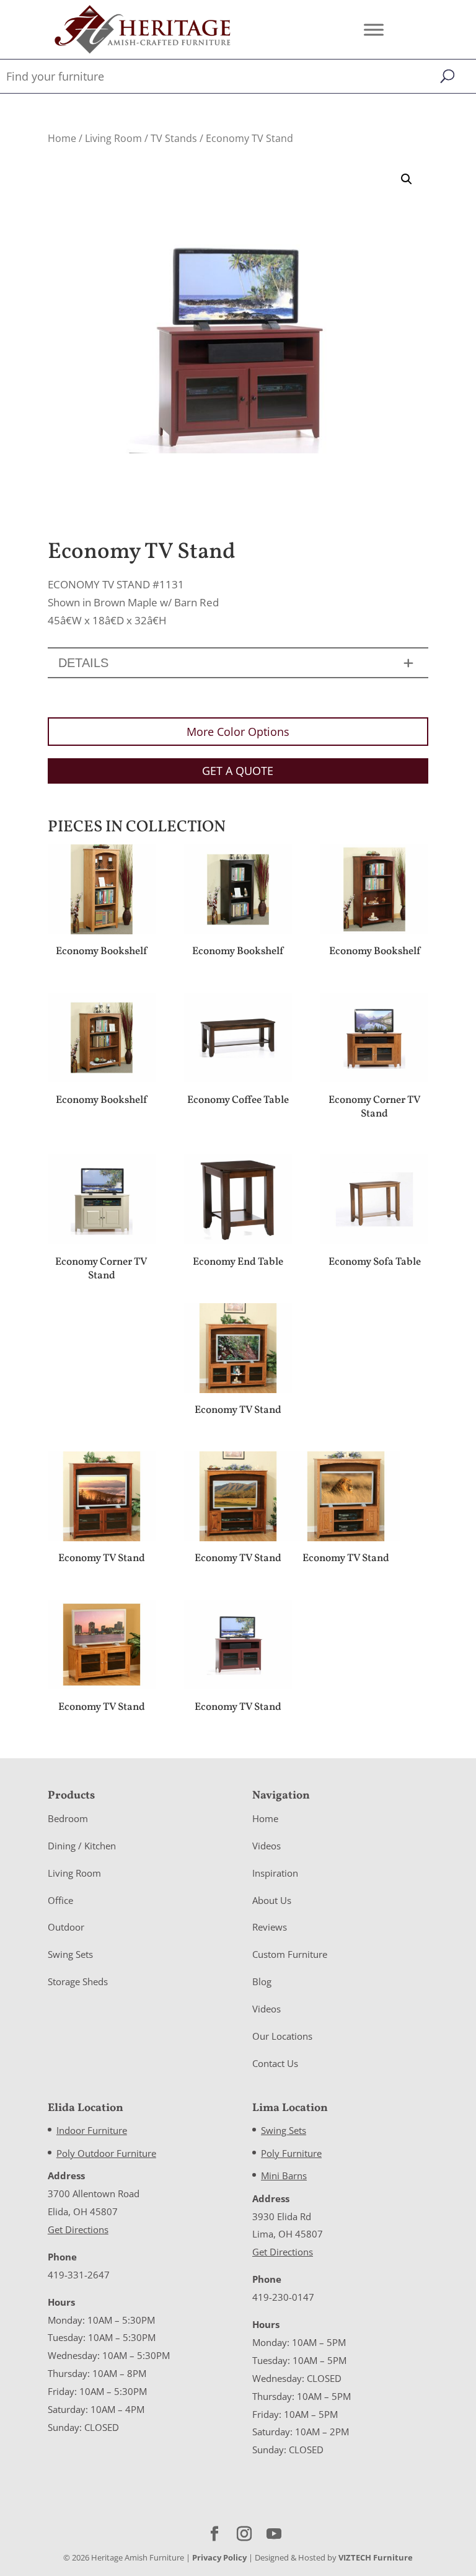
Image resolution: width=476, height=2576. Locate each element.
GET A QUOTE (238, 771)
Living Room (113, 138)
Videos (267, 1846)
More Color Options (238, 732)
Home (62, 138)
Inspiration (275, 1873)
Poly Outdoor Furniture (106, 2153)
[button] (407, 179)
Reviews (270, 1927)
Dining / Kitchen (82, 1846)
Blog (262, 1981)
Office (60, 1900)
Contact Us (275, 2063)
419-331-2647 (79, 2275)
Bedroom (68, 1818)
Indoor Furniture (92, 2130)
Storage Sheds (78, 1981)
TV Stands (174, 138)
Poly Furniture (291, 2153)
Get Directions (78, 2229)
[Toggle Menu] (374, 29)
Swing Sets (70, 1954)
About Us (272, 1900)
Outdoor (66, 1927)
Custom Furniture (290, 1954)
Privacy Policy (219, 2557)
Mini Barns (284, 2175)
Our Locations (282, 2036)
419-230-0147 (283, 2297)
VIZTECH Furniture (376, 2557)
